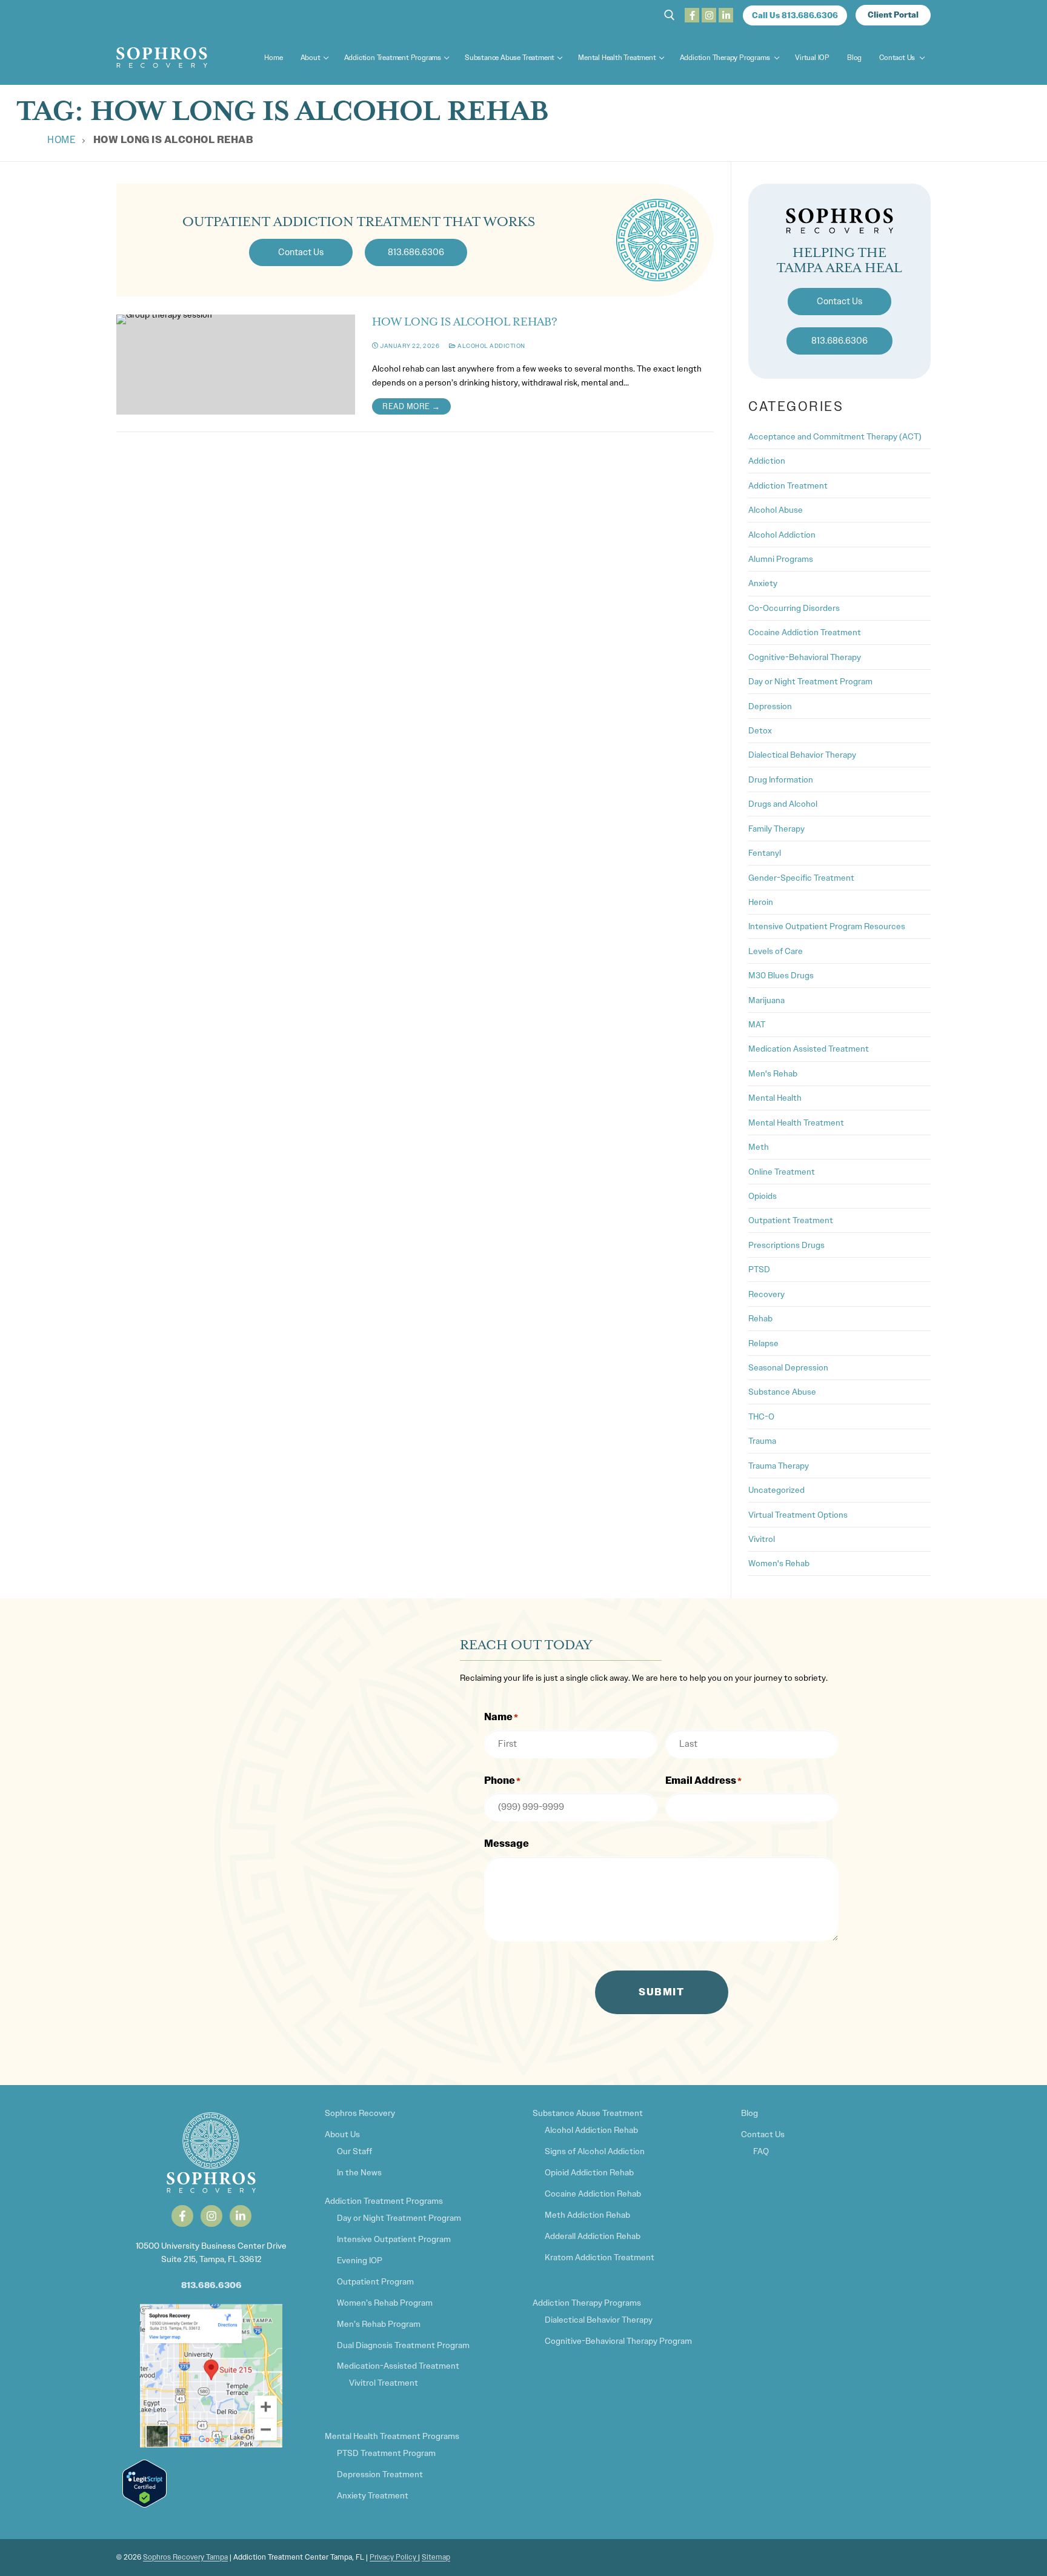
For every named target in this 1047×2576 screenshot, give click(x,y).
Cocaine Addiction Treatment (805, 632)
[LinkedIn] (726, 15)
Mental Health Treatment (796, 1123)
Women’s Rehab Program (385, 2303)
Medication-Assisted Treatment (398, 2366)
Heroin (761, 902)
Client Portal (893, 15)
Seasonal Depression (788, 1367)
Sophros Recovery (360, 2113)
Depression (770, 706)
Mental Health (775, 1098)
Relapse (763, 1343)
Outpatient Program (375, 2281)
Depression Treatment (380, 2474)
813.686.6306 (211, 2285)
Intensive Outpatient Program (394, 2239)
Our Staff (354, 2151)
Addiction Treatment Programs (384, 2201)
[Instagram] (709, 15)
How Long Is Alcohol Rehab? (465, 322)
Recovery (766, 1294)
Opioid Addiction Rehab (589, 2172)
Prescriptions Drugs (786, 1245)
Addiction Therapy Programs (587, 2303)
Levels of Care (776, 951)
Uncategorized (776, 1490)
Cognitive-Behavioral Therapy (805, 657)
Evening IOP (360, 2260)
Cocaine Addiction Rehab (593, 2194)
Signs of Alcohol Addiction (595, 2151)
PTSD (759, 1269)
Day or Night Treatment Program (810, 681)
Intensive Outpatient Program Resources (827, 926)
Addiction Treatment (788, 486)
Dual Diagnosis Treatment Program (403, 2345)
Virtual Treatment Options (798, 1515)
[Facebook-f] (182, 2216)
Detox (760, 730)
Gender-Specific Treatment (801, 878)
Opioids (763, 1196)
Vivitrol (762, 1539)
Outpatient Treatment (791, 1220)
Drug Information (781, 779)
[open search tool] (670, 15)
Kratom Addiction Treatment (600, 2257)
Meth (759, 1147)
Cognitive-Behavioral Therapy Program (618, 2341)
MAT (757, 1024)
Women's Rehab (779, 1563)
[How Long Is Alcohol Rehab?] (236, 365)
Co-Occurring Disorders (794, 608)
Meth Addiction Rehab (587, 2215)
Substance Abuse (782, 1392)
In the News (359, 2172)
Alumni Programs (781, 559)
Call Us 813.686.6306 (795, 15)
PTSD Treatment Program (386, 2453)
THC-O (761, 1416)
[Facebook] (692, 15)
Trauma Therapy (779, 1466)
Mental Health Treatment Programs (392, 2436)
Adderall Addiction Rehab (593, 2236)
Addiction (767, 461)
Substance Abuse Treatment (588, 2113)
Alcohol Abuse (776, 510)
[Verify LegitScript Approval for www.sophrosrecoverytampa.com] (145, 2504)
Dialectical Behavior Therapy (802, 755)
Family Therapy (776, 829)
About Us (342, 2134)
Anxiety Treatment (373, 2495)
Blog (750, 2113)
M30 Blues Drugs (781, 975)
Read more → (411, 406)
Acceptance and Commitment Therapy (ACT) (835, 436)
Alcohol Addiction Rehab (591, 2130)
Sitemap (436, 2557)
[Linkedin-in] (241, 2216)
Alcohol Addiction (491, 346)
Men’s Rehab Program (379, 2324)
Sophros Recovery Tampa (185, 2557)
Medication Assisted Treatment (809, 1049)
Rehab (760, 1318)
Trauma (762, 1441)
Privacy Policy (394, 2557)
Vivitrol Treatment (384, 2383)
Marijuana (766, 1000)
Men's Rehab (773, 1073)
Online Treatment (782, 1172)
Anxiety (763, 583)
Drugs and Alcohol (783, 804)
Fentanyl (765, 853)
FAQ (761, 2151)
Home (61, 140)
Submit (661, 1992)
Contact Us (763, 2134)
